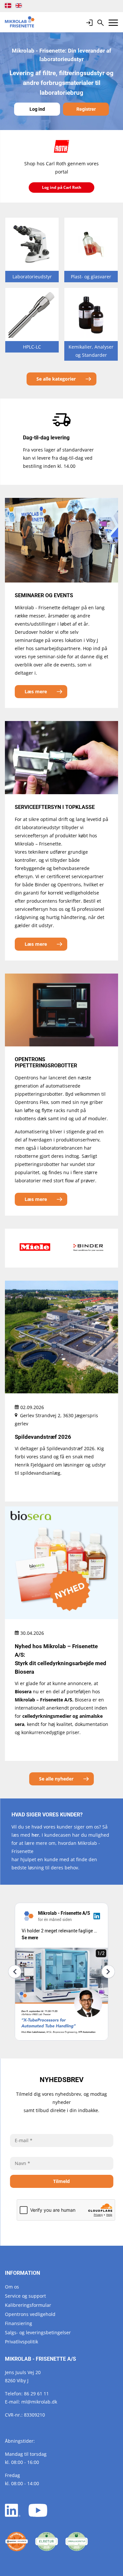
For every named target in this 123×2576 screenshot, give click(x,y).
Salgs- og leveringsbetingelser (38, 2332)
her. (36, 1835)
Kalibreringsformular (28, 2305)
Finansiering (19, 2323)
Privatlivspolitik (21, 2342)
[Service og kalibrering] (17, 2542)
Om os (12, 2287)
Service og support (25, 2296)
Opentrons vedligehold (30, 2314)
